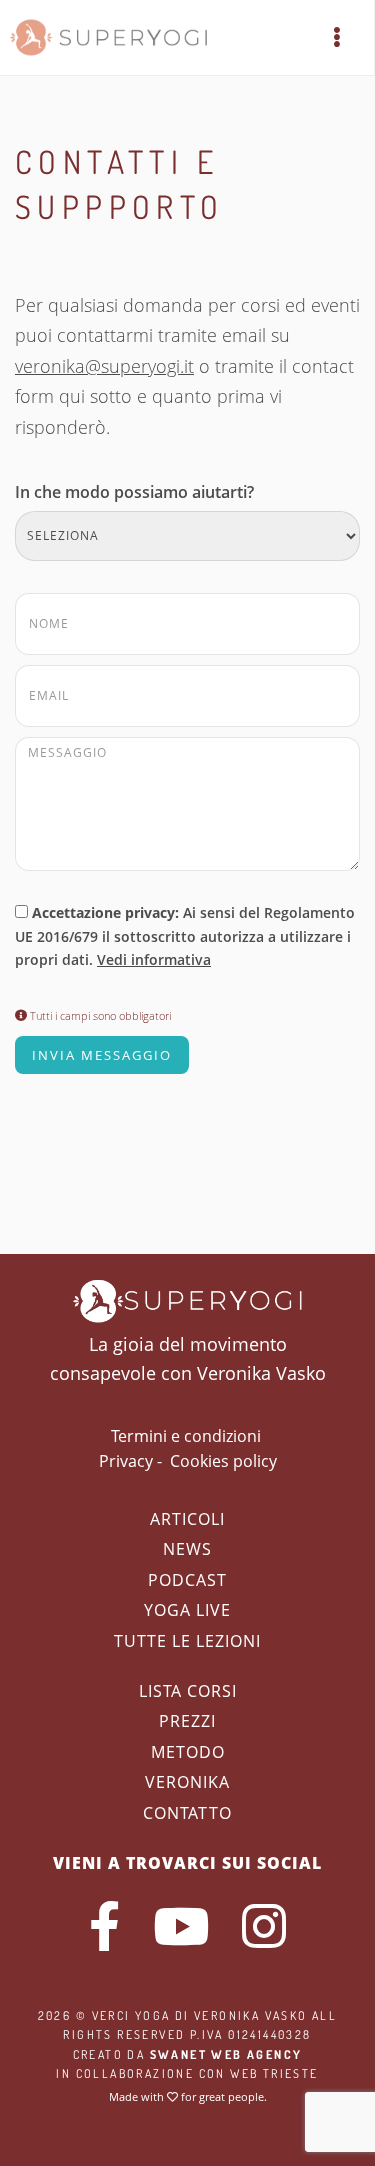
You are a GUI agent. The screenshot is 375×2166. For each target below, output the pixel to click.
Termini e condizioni (186, 1436)
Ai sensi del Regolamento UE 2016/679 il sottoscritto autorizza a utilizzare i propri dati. (185, 936)
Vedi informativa (154, 959)
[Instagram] (264, 1926)
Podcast (187, 1580)
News (187, 1549)
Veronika (187, 1782)
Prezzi (187, 1721)
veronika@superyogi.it (104, 366)
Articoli (187, 1519)
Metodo (188, 1752)
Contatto (187, 1813)
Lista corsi (188, 1691)
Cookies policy (223, 1461)
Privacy (126, 1461)
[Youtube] (181, 1926)
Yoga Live (187, 1610)
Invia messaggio (102, 1055)
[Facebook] (104, 1926)
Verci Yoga (131, 2015)
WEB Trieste (274, 2073)
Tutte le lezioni (187, 1641)
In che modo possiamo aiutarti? (134, 492)
